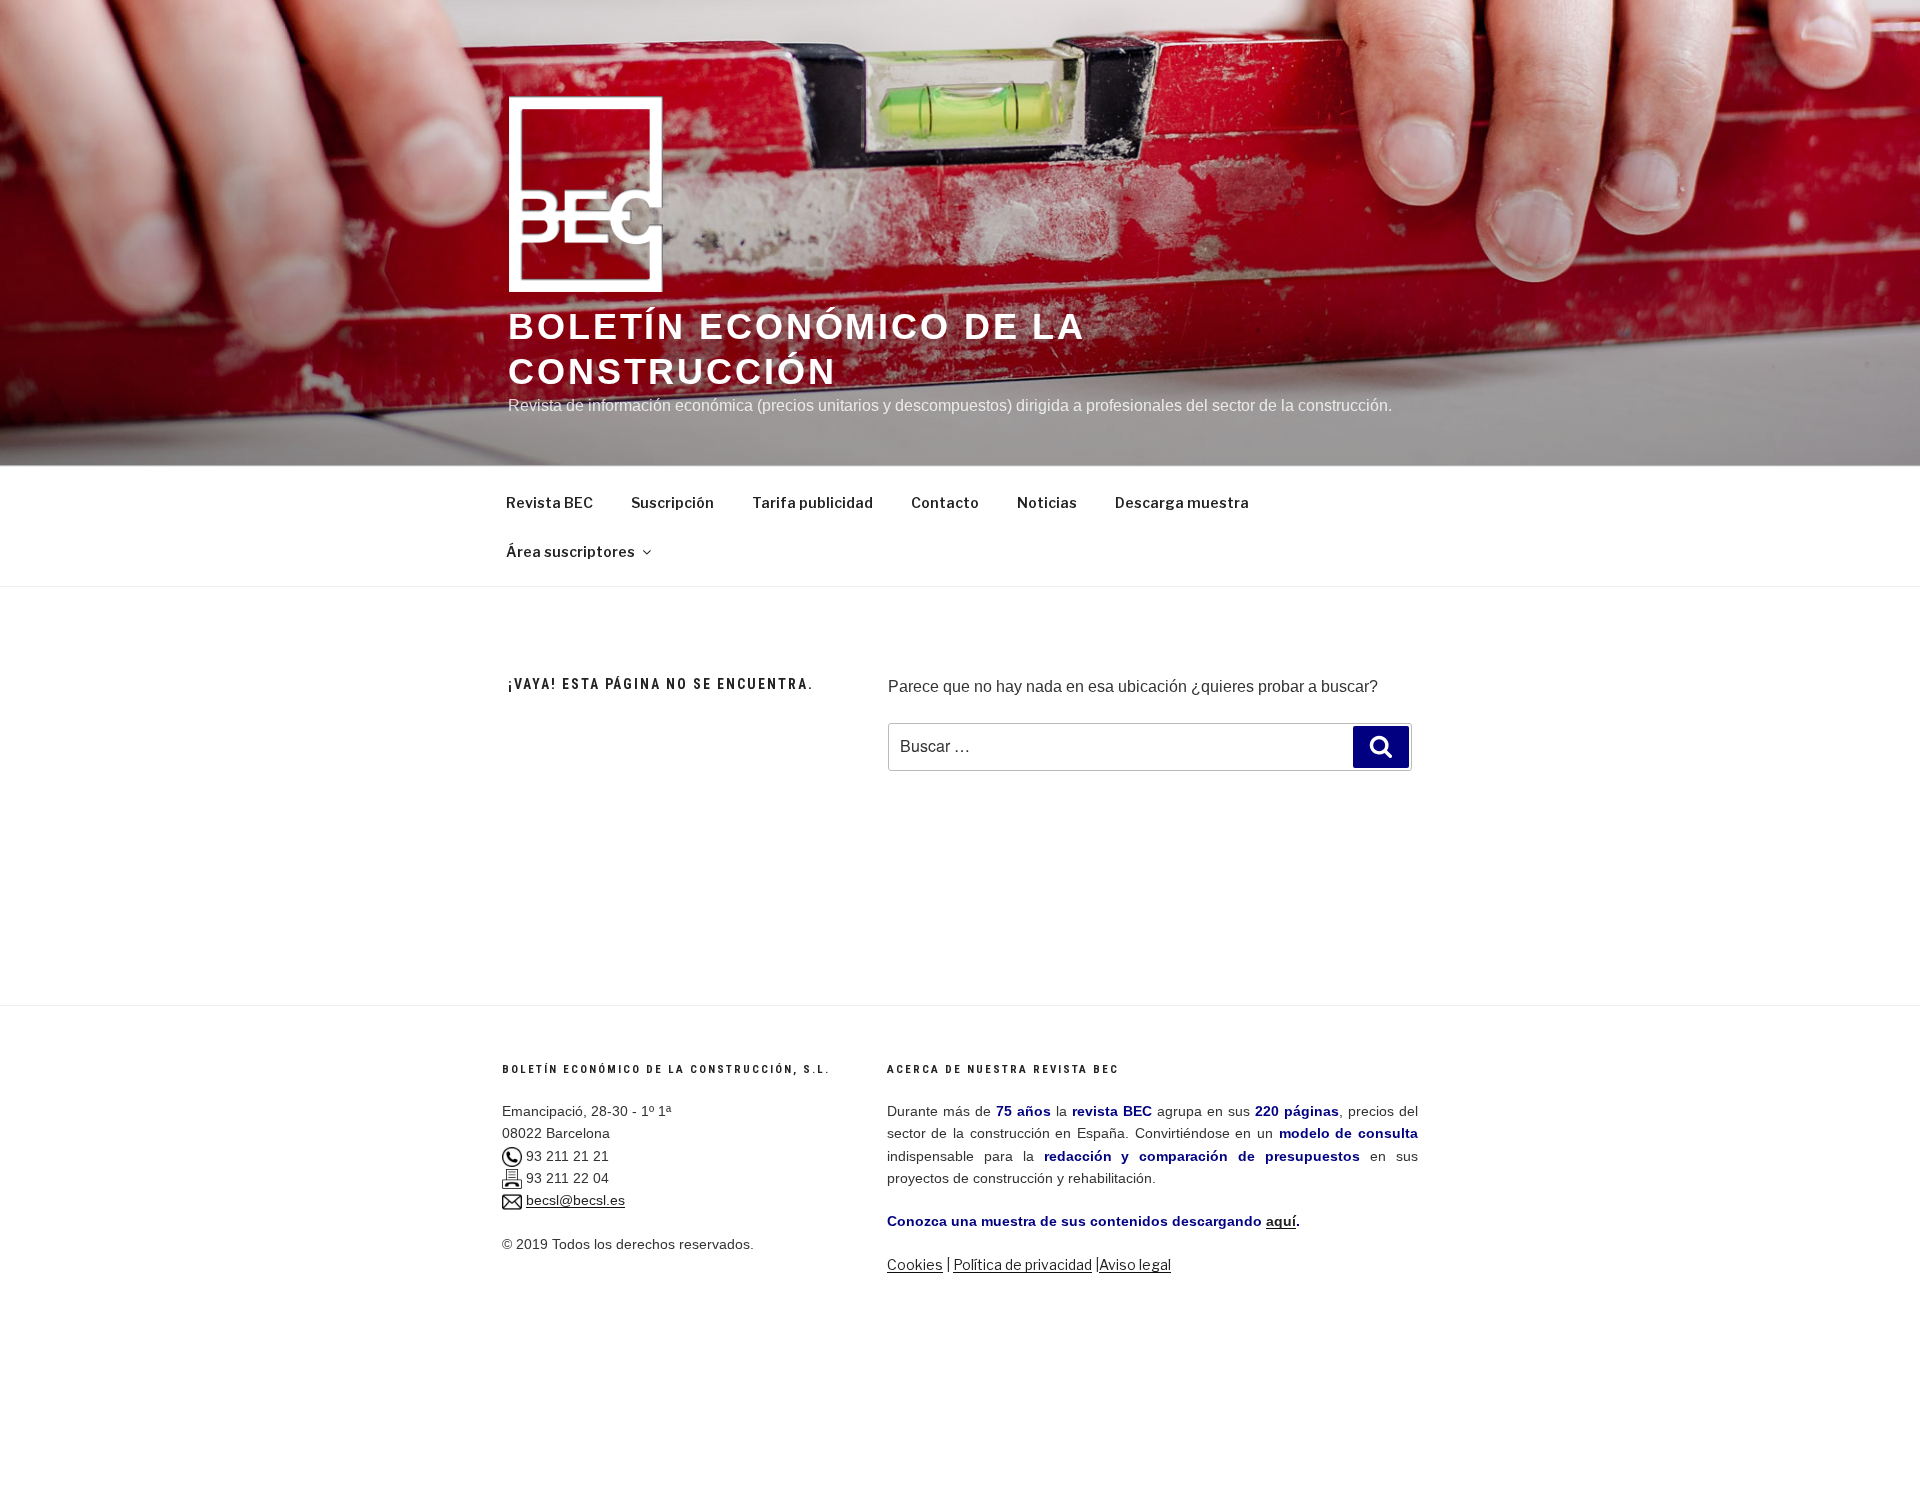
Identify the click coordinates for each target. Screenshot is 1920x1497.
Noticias (1047, 502)
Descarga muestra (1182, 502)
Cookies (915, 1264)
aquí (1281, 1221)
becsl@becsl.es (575, 1200)
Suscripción (672, 502)
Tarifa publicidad (812, 502)
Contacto (945, 502)
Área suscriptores (570, 551)
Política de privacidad (1022, 1264)
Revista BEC (549, 502)
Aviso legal (1135, 1264)
